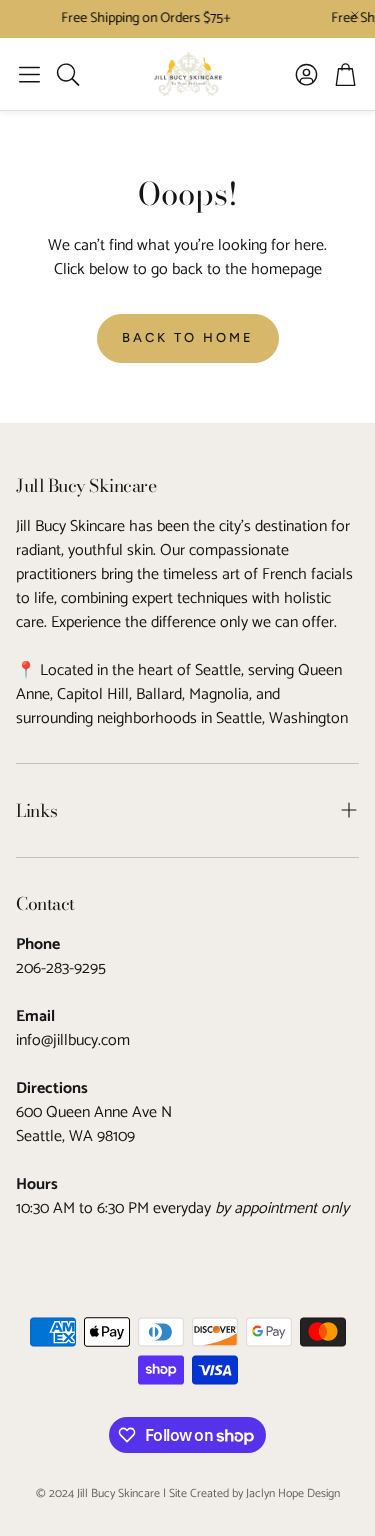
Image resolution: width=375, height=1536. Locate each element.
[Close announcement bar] (355, 15)
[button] (29, 74)
